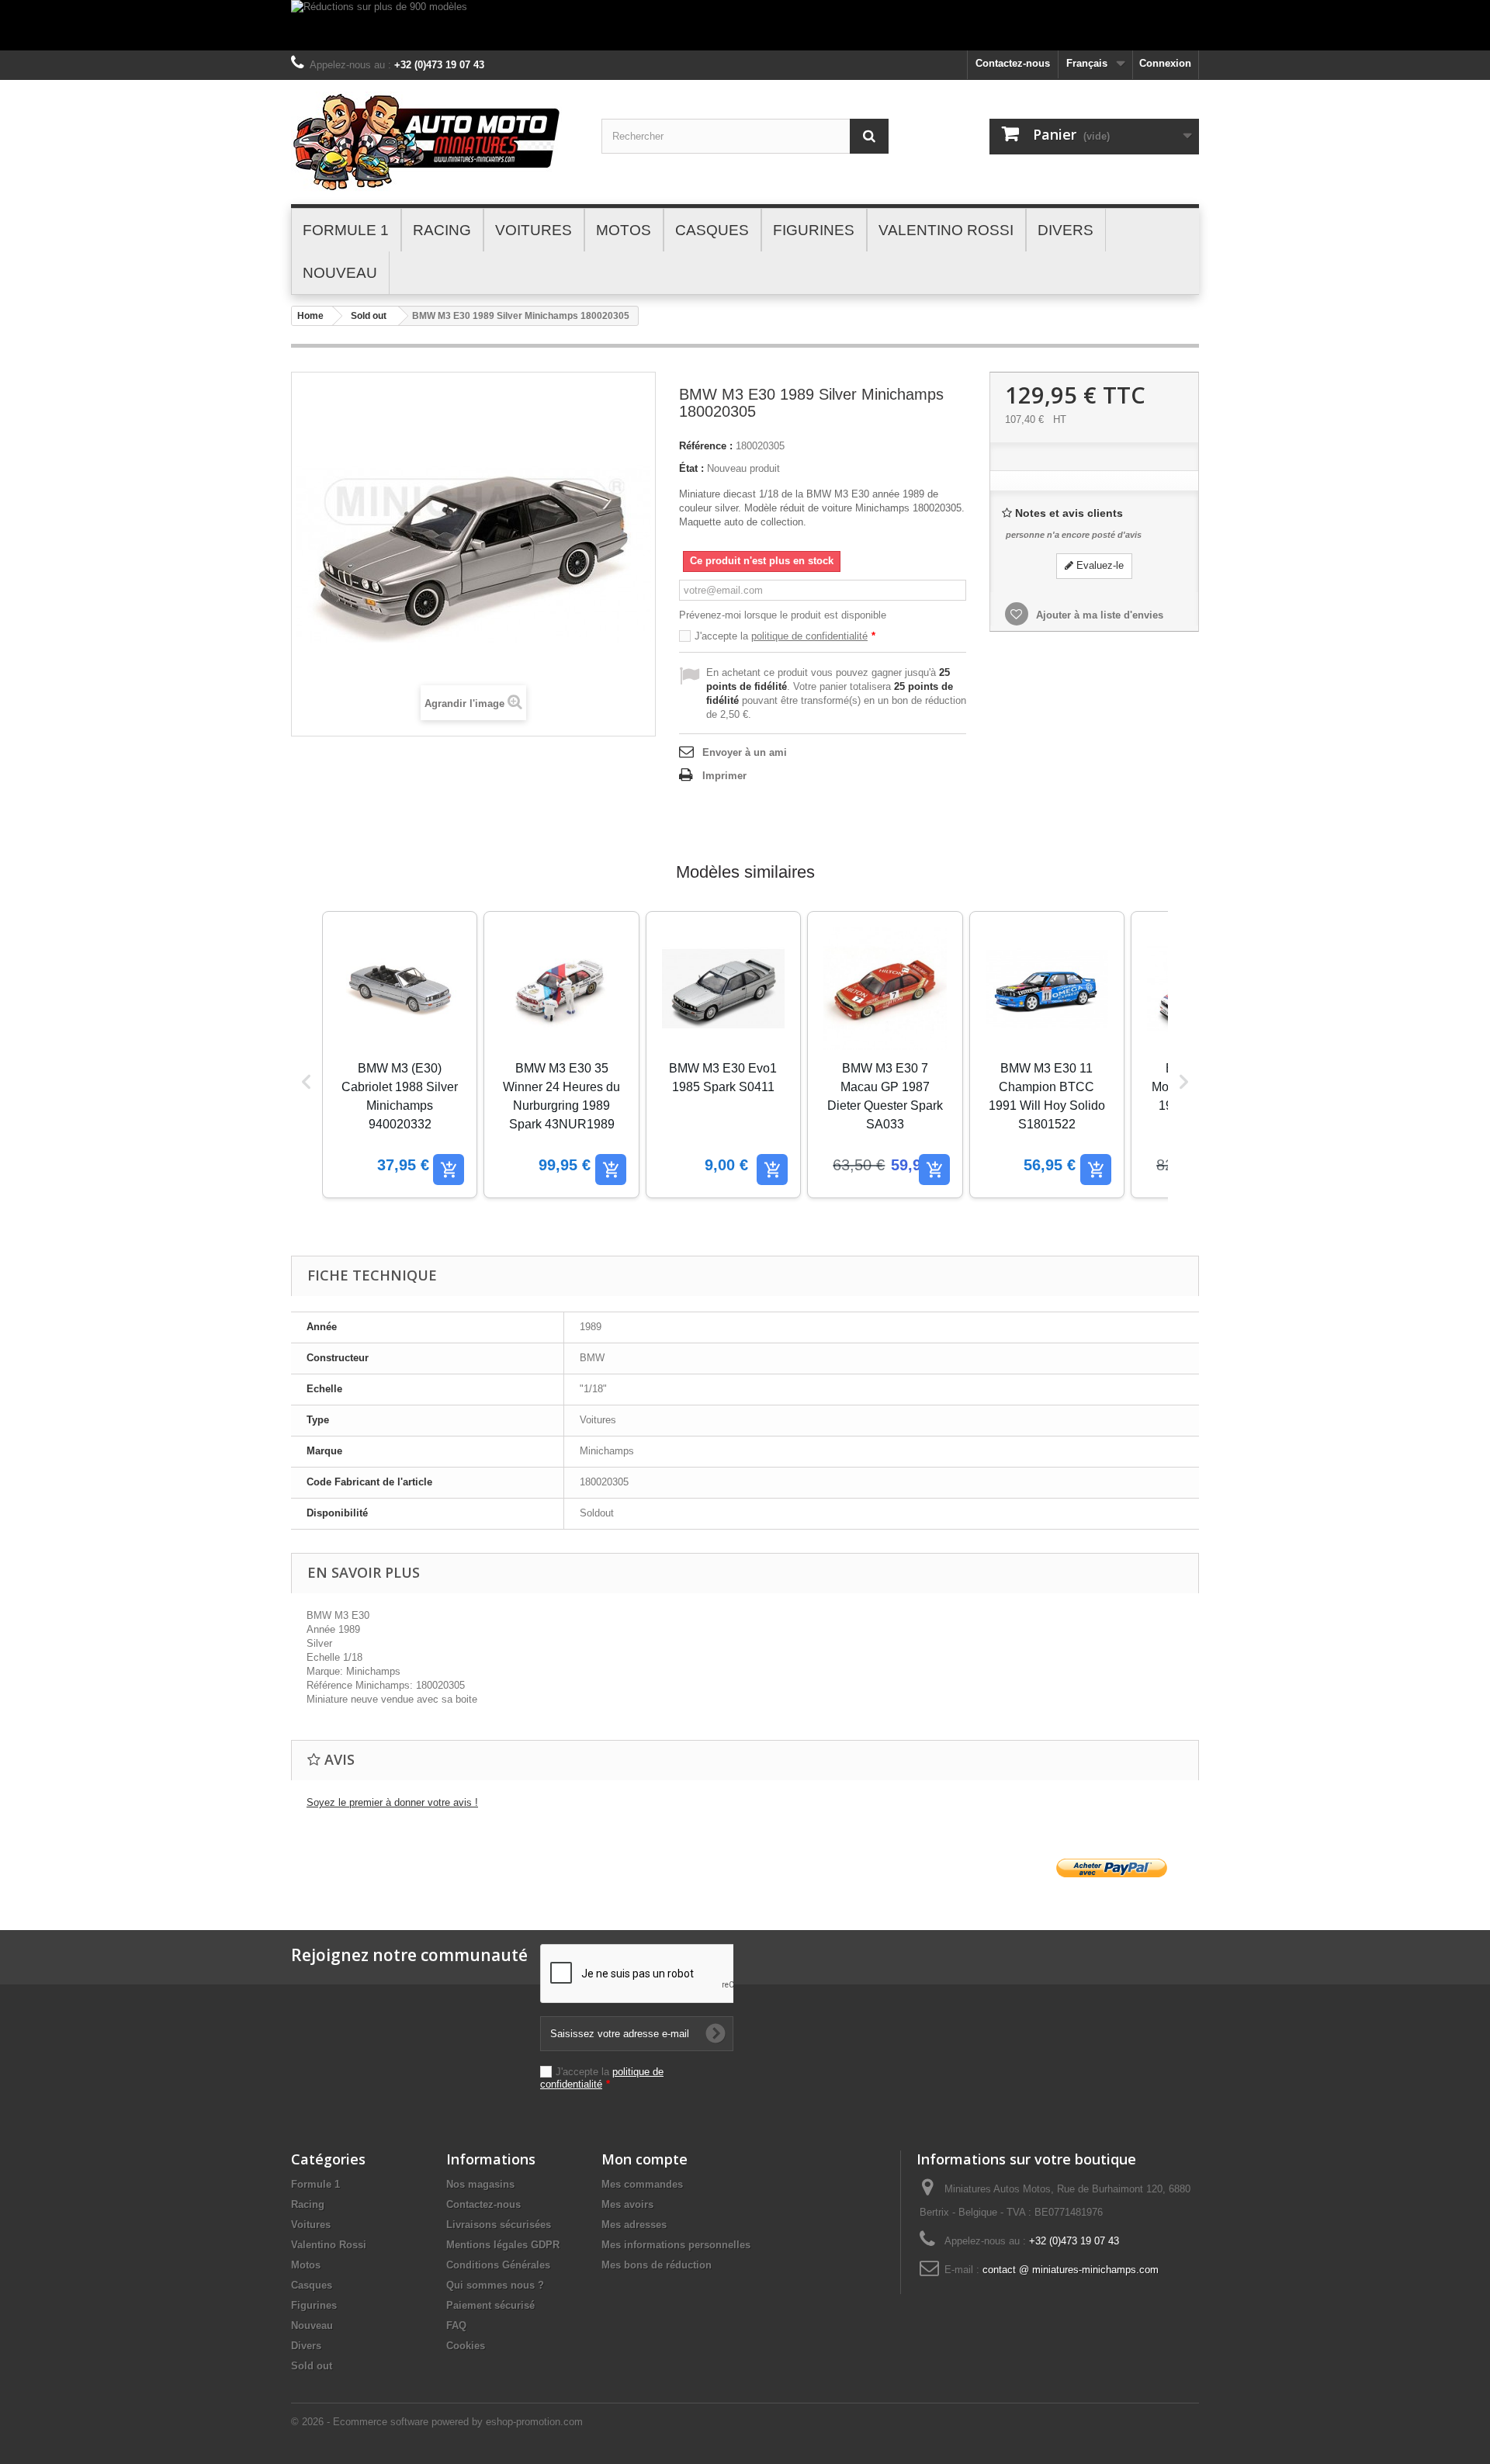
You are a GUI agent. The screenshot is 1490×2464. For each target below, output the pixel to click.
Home (310, 316)
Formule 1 (315, 2184)
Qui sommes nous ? (495, 2285)
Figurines (314, 2305)
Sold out (369, 316)
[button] (307, 1082)
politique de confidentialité (809, 636)
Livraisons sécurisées (499, 2225)
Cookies (466, 2346)
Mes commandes (642, 2184)
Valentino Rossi (329, 2245)
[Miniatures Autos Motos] (435, 142)
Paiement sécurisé (490, 2305)
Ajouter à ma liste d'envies (1098, 615)
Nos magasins (480, 2184)
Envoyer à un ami (745, 752)
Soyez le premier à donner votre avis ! (392, 1802)
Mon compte (645, 2159)
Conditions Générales (498, 2265)
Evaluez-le (1098, 565)
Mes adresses (634, 2225)
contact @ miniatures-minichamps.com (1071, 2270)
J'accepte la (785, 636)
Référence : (706, 446)
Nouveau (312, 2325)
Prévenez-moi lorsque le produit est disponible (783, 615)
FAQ (456, 2325)
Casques (312, 2285)
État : (691, 468)
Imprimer (724, 776)
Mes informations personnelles (676, 2245)
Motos (306, 2265)
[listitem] (400, 1055)
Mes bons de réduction (657, 2265)
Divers (306, 2346)
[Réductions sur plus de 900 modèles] (745, 25)
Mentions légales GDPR (503, 2245)
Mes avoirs (627, 2204)
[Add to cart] (449, 1170)
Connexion (1165, 63)
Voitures (311, 2225)
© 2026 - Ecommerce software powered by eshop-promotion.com (437, 2422)
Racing (308, 2204)
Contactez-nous (1013, 63)
